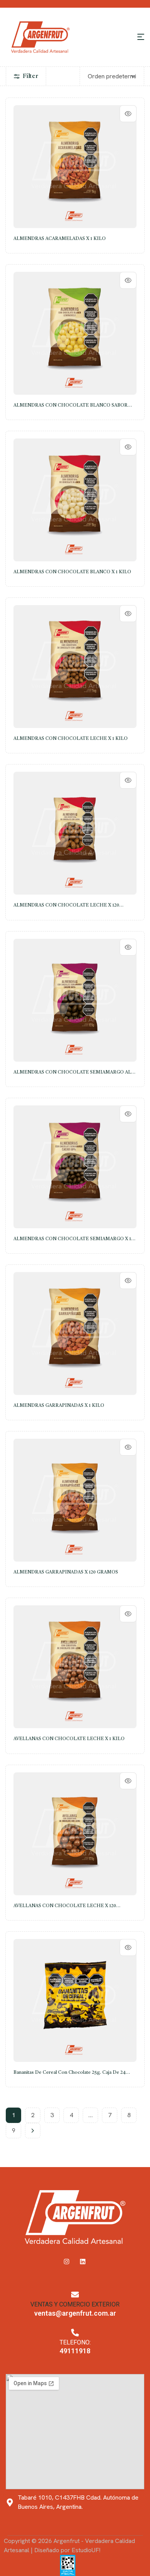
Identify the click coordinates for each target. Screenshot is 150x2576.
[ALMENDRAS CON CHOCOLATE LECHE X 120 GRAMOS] (75, 833)
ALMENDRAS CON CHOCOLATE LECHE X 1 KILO (71, 739)
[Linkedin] (83, 2262)
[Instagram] (67, 2262)
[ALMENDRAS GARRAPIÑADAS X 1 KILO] (75, 1333)
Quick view (128, 114)
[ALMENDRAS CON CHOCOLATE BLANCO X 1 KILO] (75, 500)
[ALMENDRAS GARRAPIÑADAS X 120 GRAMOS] (75, 1500)
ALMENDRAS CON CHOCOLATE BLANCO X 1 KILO (72, 572)
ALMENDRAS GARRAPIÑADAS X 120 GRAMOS (66, 1572)
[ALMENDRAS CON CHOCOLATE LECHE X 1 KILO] (75, 667)
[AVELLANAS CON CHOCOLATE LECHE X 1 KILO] (75, 1667)
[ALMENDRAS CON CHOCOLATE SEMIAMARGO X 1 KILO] (75, 1167)
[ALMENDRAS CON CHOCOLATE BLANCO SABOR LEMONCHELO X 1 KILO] (75, 333)
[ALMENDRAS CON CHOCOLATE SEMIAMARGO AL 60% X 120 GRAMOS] (75, 1000)
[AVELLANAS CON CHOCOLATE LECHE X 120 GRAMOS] (75, 1834)
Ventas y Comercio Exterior (75, 2304)
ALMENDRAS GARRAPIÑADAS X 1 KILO (59, 1406)
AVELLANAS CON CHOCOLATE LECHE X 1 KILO (69, 1739)
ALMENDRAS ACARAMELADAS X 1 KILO (60, 239)
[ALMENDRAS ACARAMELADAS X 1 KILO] (75, 167)
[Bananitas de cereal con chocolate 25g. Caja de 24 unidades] (75, 2000)
